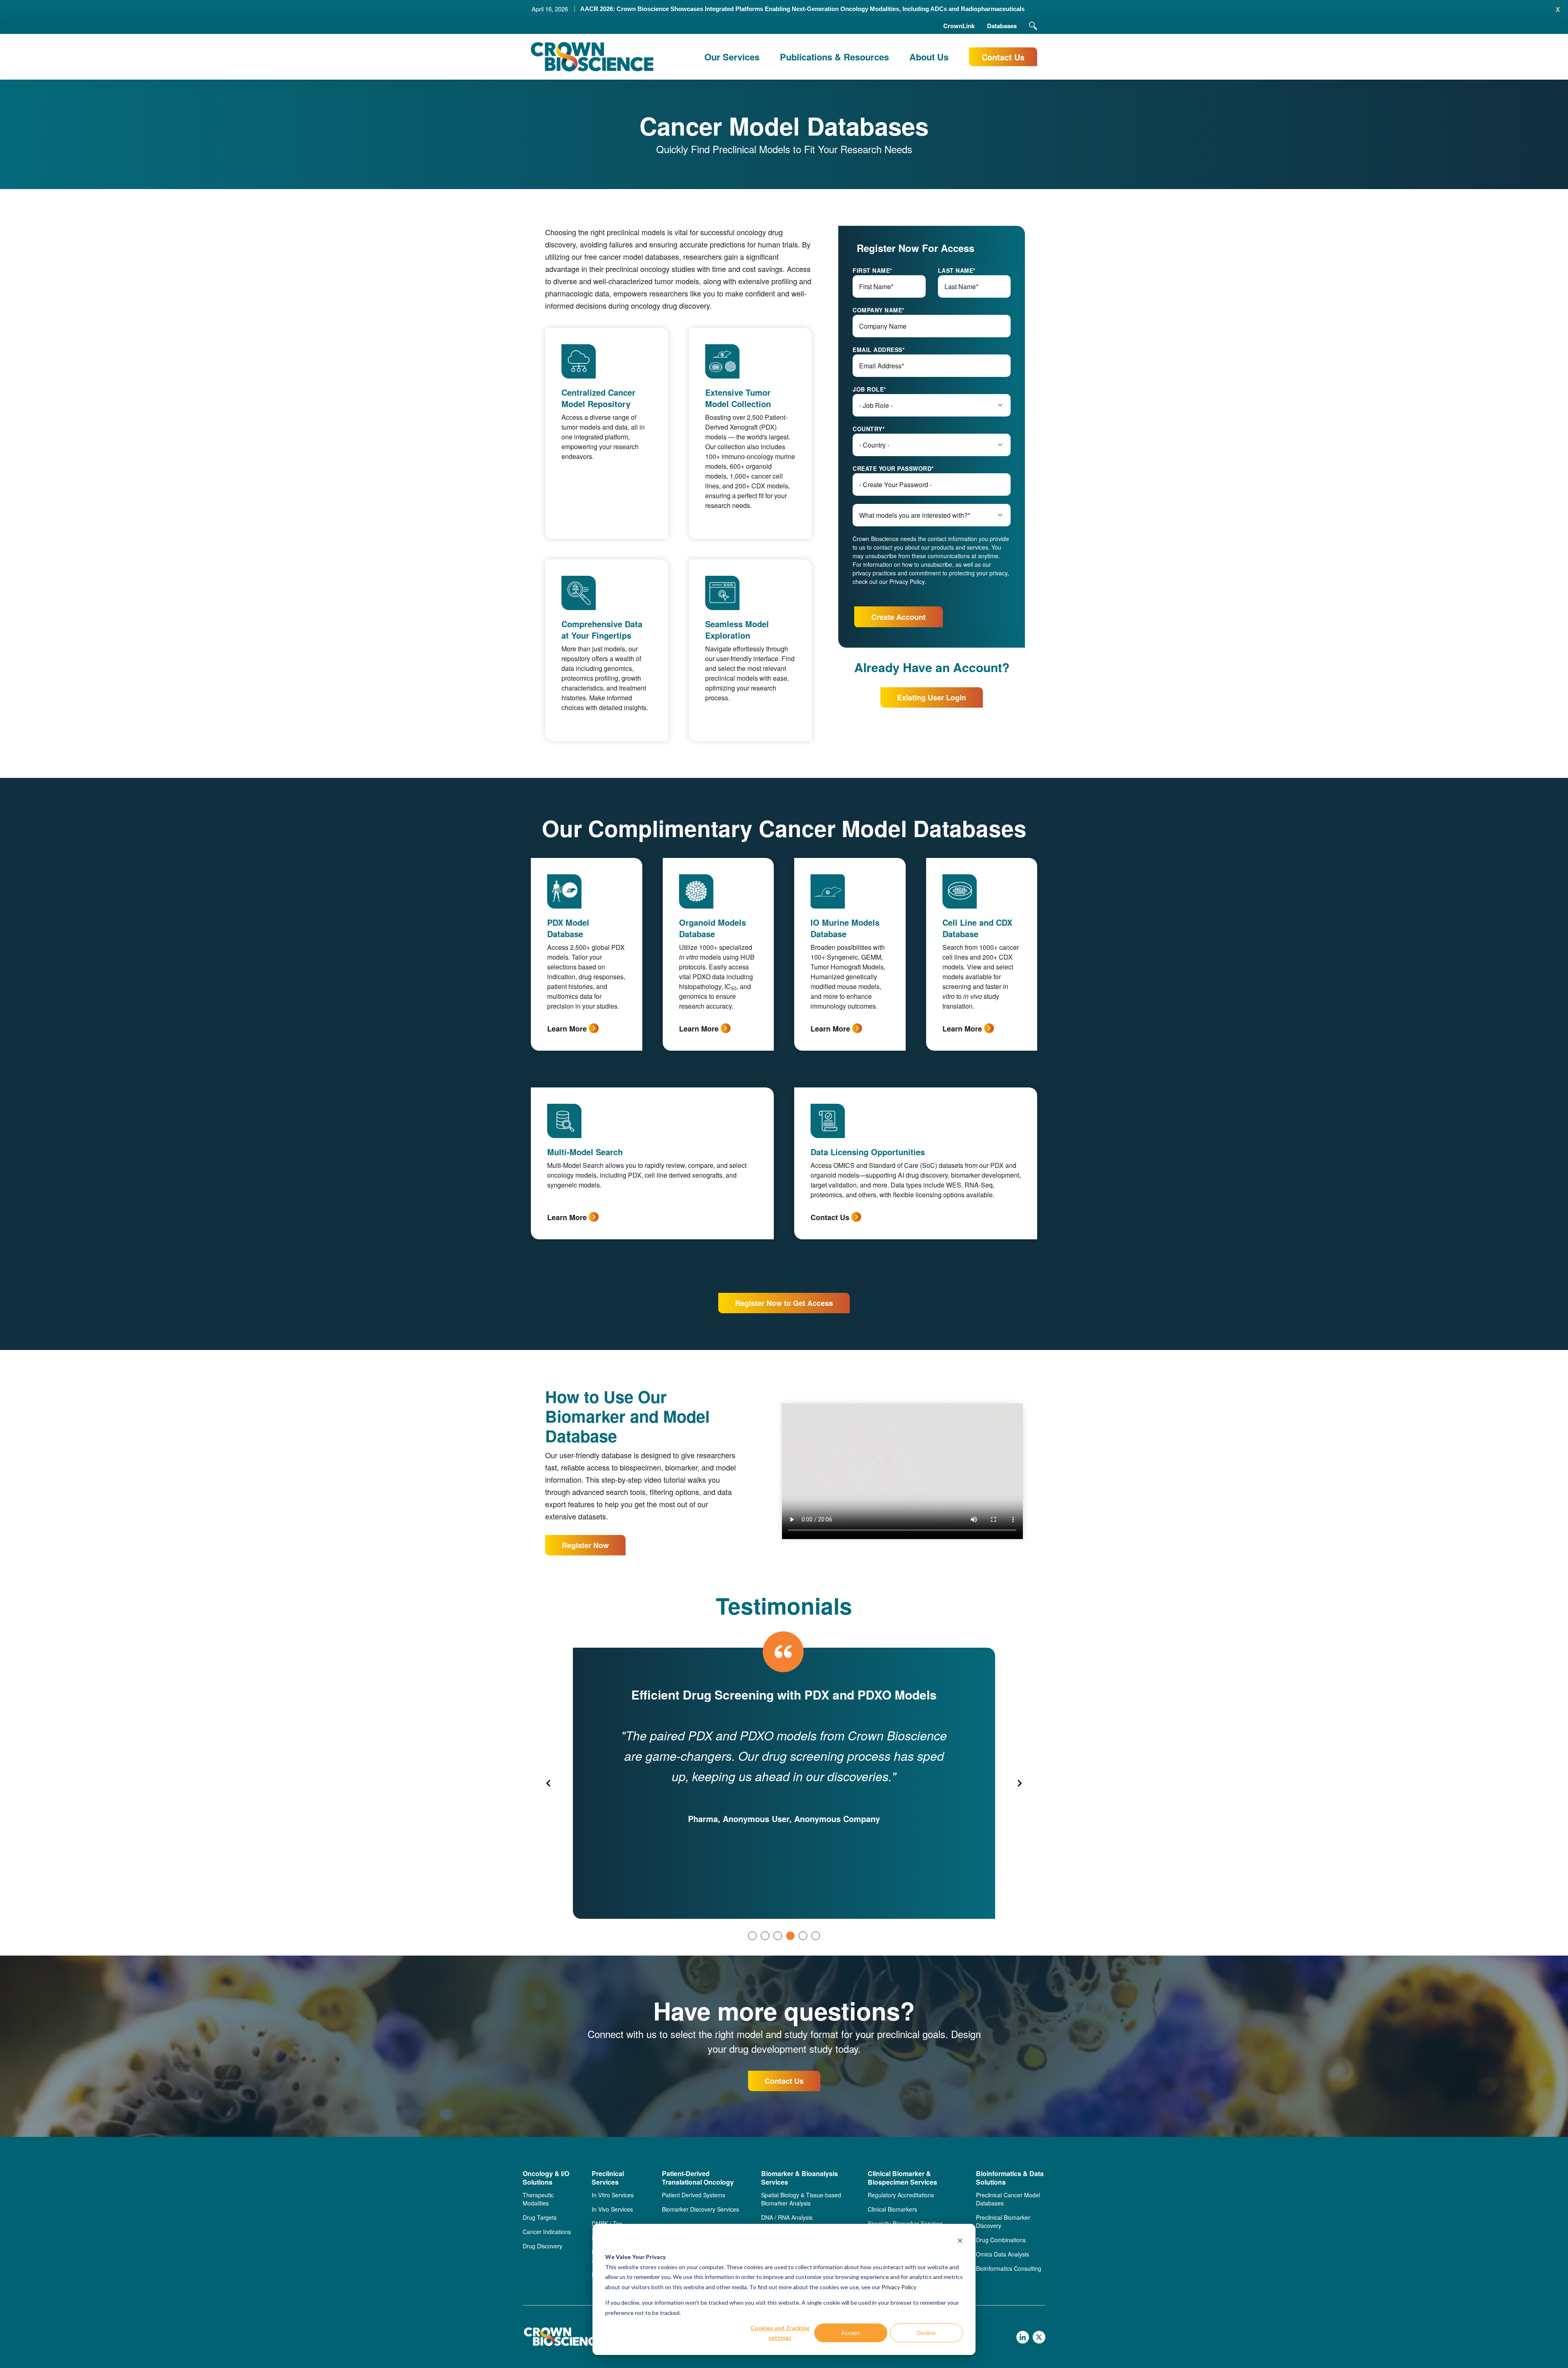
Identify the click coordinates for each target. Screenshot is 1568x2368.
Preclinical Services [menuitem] (608, 2178)
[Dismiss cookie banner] (960, 2242)
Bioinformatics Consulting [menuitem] (1009, 2268)
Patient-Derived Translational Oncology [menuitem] (698, 2178)
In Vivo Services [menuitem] (612, 2209)
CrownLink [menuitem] (959, 26)
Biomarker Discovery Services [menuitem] (700, 2209)
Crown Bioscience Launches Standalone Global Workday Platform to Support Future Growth (802, 9)
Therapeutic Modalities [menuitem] (538, 2199)
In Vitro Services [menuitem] (613, 2195)
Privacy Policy (899, 2287)
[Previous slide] (549, 1783)
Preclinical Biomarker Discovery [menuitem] (1003, 2221)
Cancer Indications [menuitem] (547, 2232)
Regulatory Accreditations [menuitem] (901, 2195)
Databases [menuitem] (1002, 26)
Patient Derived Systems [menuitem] (694, 2195)
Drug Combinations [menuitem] (1001, 2240)
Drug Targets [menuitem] (540, 2217)
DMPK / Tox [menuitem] (607, 2223)
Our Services (732, 57)
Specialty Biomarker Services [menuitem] (905, 2223)
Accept (851, 2333)
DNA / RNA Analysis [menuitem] (787, 2217)
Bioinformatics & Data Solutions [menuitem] (1010, 2178)
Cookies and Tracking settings (780, 2333)
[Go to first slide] (1019, 1783)
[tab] (752, 1936)
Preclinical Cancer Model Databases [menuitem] (1008, 2199)
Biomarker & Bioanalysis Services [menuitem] (800, 2178)
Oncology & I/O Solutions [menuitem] (546, 2178)
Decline (926, 2333)
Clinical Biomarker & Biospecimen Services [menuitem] (902, 2178)
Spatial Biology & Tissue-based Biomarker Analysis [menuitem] (801, 2199)
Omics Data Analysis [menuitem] (1002, 2254)
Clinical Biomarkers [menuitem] (892, 2209)
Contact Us (1003, 57)
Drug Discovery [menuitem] (542, 2246)
